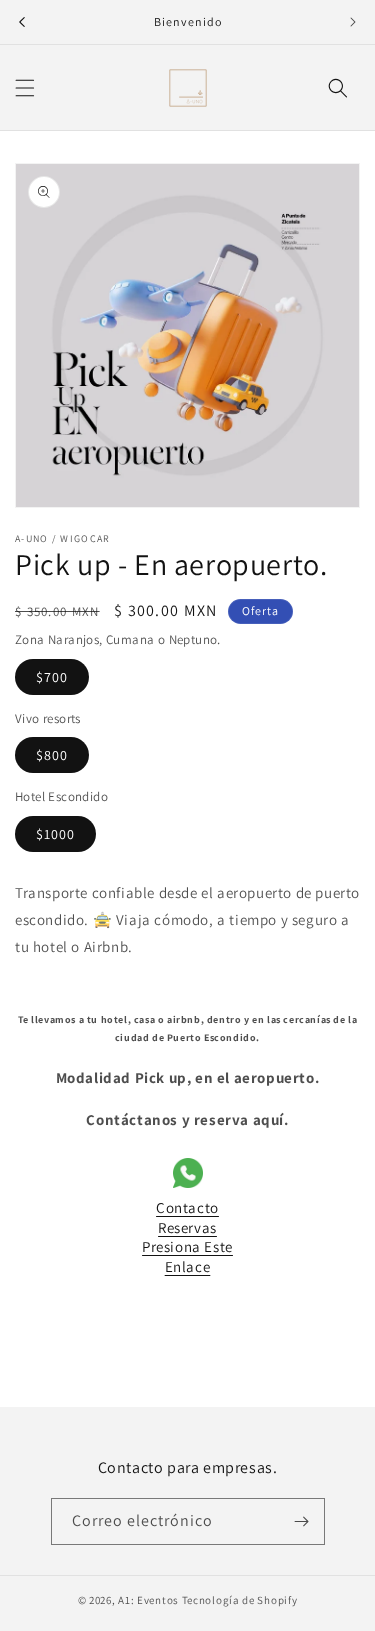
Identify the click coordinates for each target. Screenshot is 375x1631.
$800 (52, 755)
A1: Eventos (148, 1600)
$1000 (55, 834)
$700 (52, 677)
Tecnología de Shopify (240, 1600)
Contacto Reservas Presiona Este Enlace (187, 1237)
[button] (25, 88)
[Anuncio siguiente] (353, 22)
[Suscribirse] (302, 1521)
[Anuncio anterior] (22, 22)
